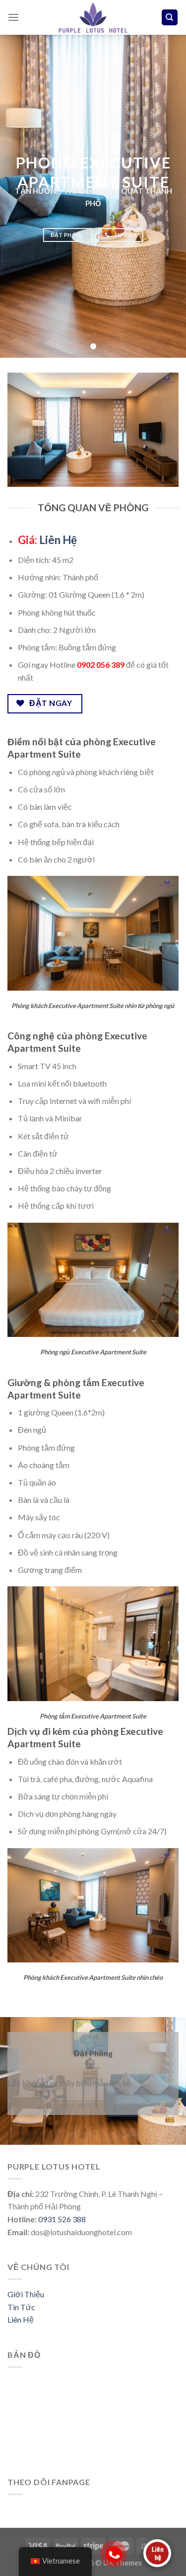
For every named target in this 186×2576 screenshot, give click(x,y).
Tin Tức (21, 2307)
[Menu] (13, 17)
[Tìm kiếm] (170, 18)
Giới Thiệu (26, 2294)
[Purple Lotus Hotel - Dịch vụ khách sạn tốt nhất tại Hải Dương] (93, 17)
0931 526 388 (62, 2219)
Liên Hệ (58, 540)
